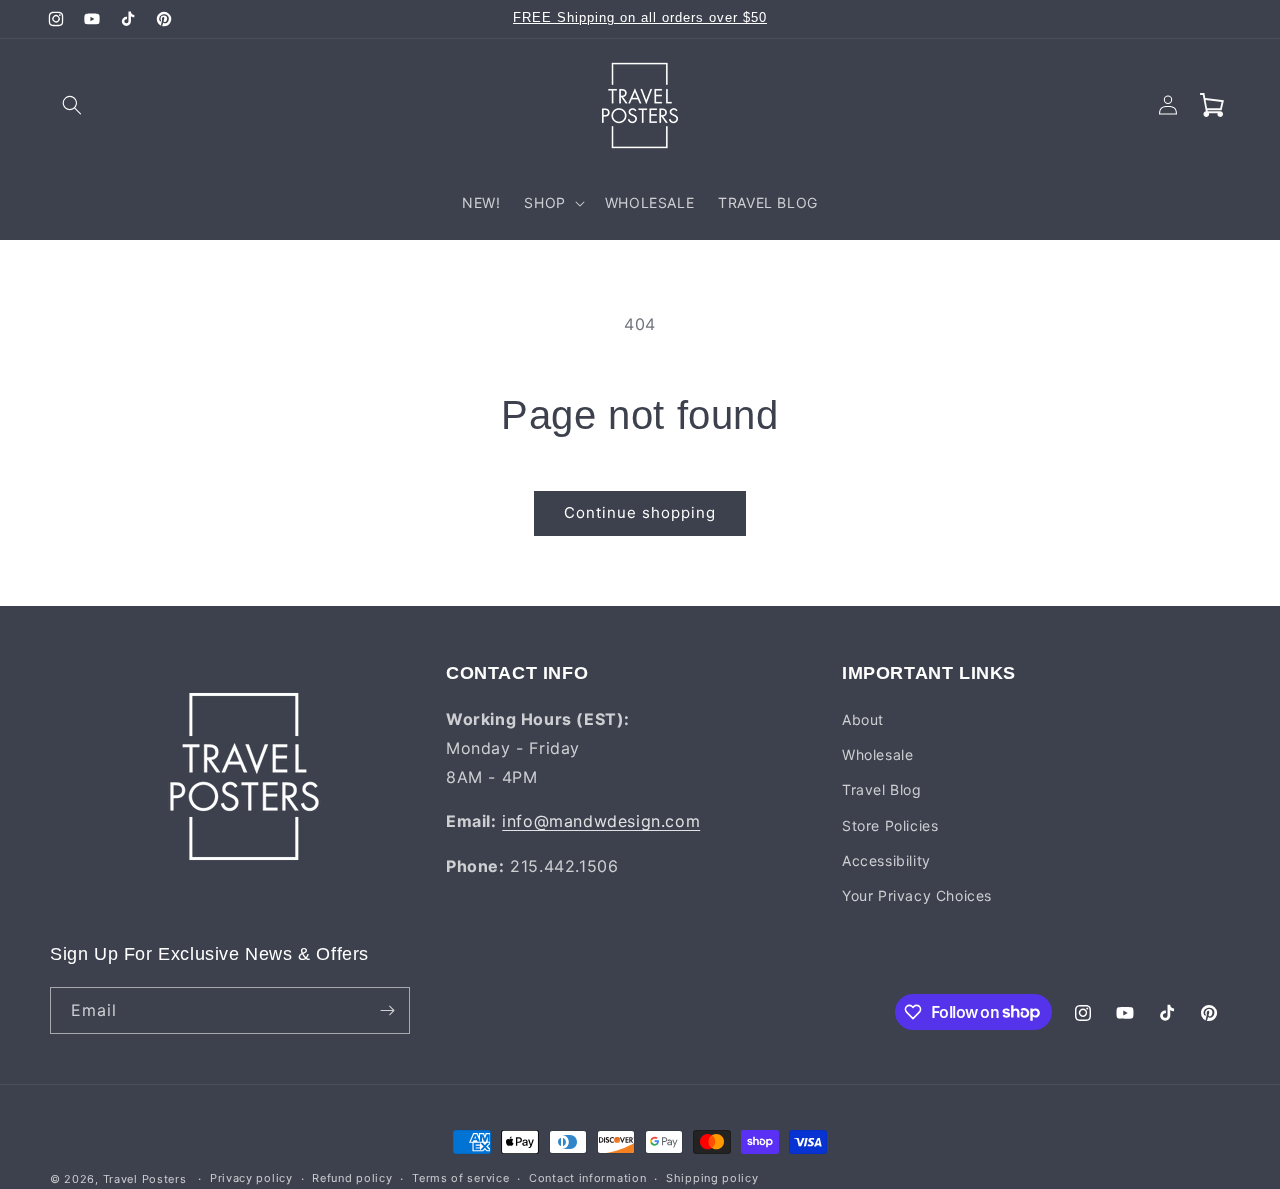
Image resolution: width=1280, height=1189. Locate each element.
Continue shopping (640, 512)
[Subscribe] (387, 1010)
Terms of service (460, 1178)
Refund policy (352, 1178)
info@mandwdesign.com (601, 821)
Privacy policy (251, 1178)
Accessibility (886, 860)
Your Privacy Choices (917, 895)
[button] (72, 105)
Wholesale (877, 754)
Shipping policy (712, 1178)
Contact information (587, 1178)
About (863, 719)
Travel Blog (882, 789)
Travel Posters (145, 1179)
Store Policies (890, 825)
